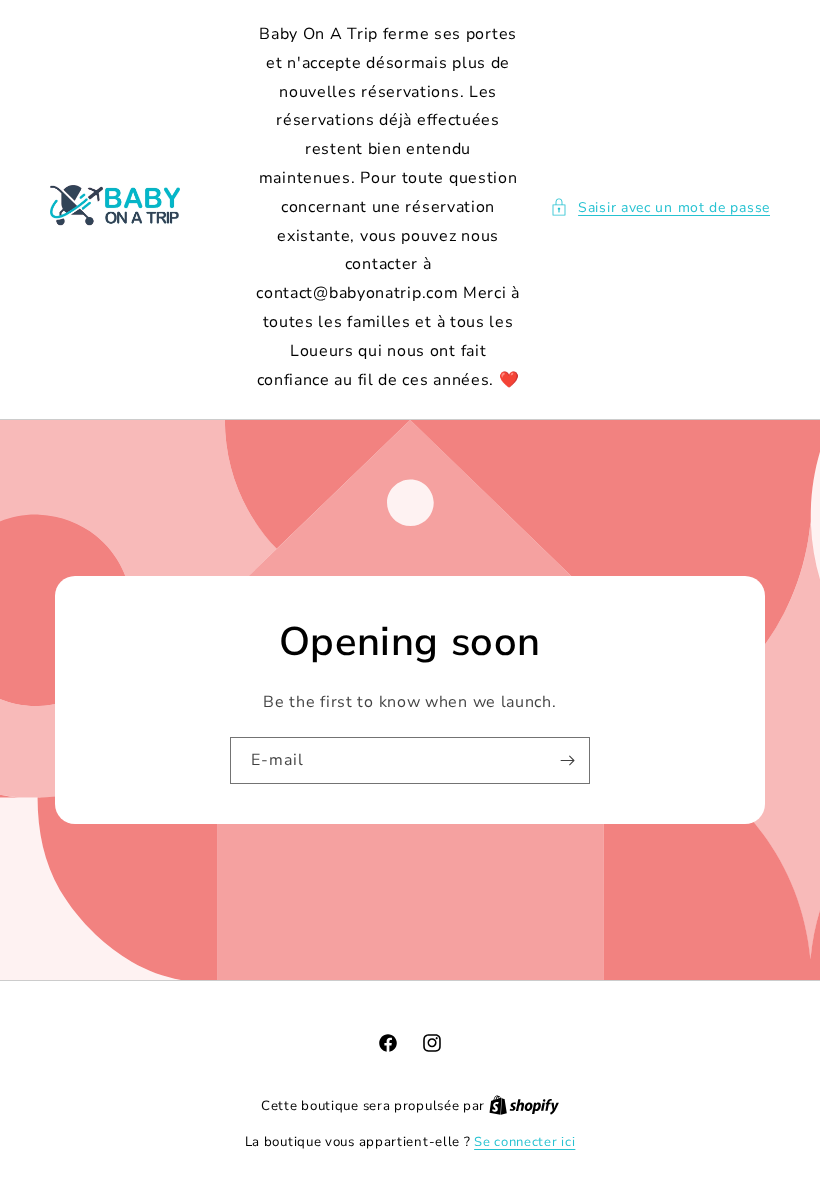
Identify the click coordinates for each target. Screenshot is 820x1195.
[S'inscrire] (567, 760)
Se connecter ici (524, 1142)
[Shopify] (524, 1106)
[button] (660, 207)
